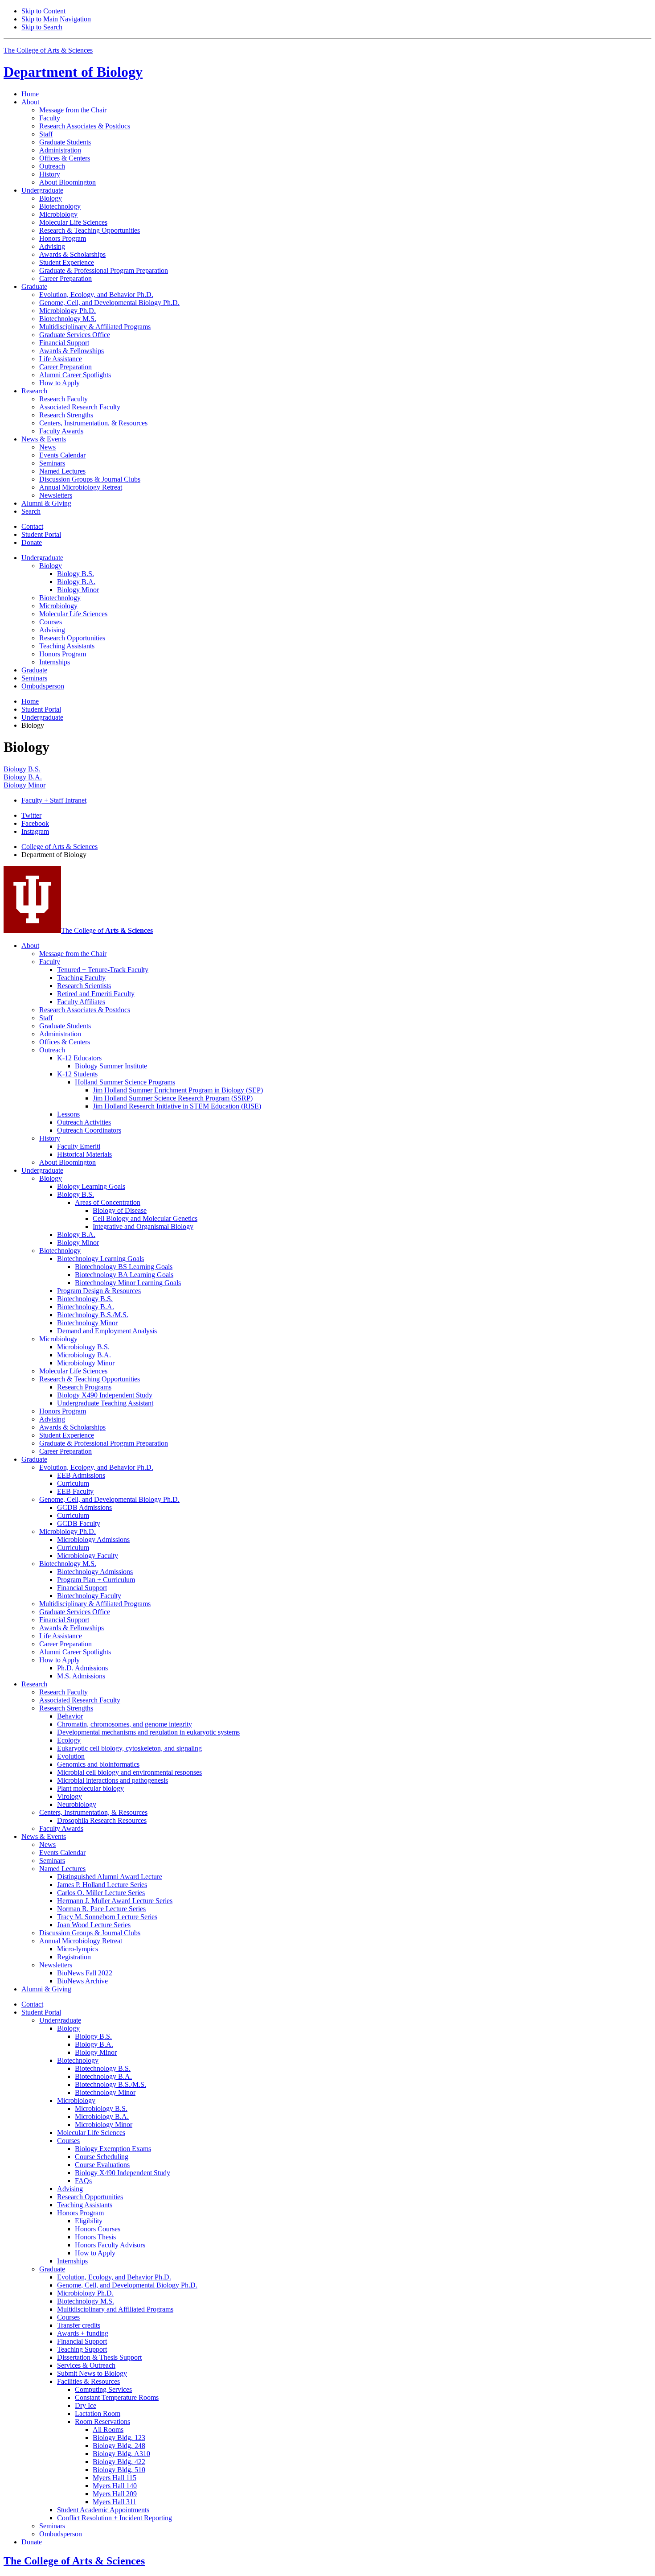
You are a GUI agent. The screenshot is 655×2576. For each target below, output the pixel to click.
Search (31, 511)
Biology (73, 72)
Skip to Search (42, 27)
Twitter (31, 815)
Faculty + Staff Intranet (54, 800)
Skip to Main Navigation (56, 19)
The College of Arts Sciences (48, 50)
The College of (107, 930)
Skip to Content (43, 11)
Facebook (35, 823)
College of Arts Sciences (59, 847)
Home (30, 94)
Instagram (35, 831)
